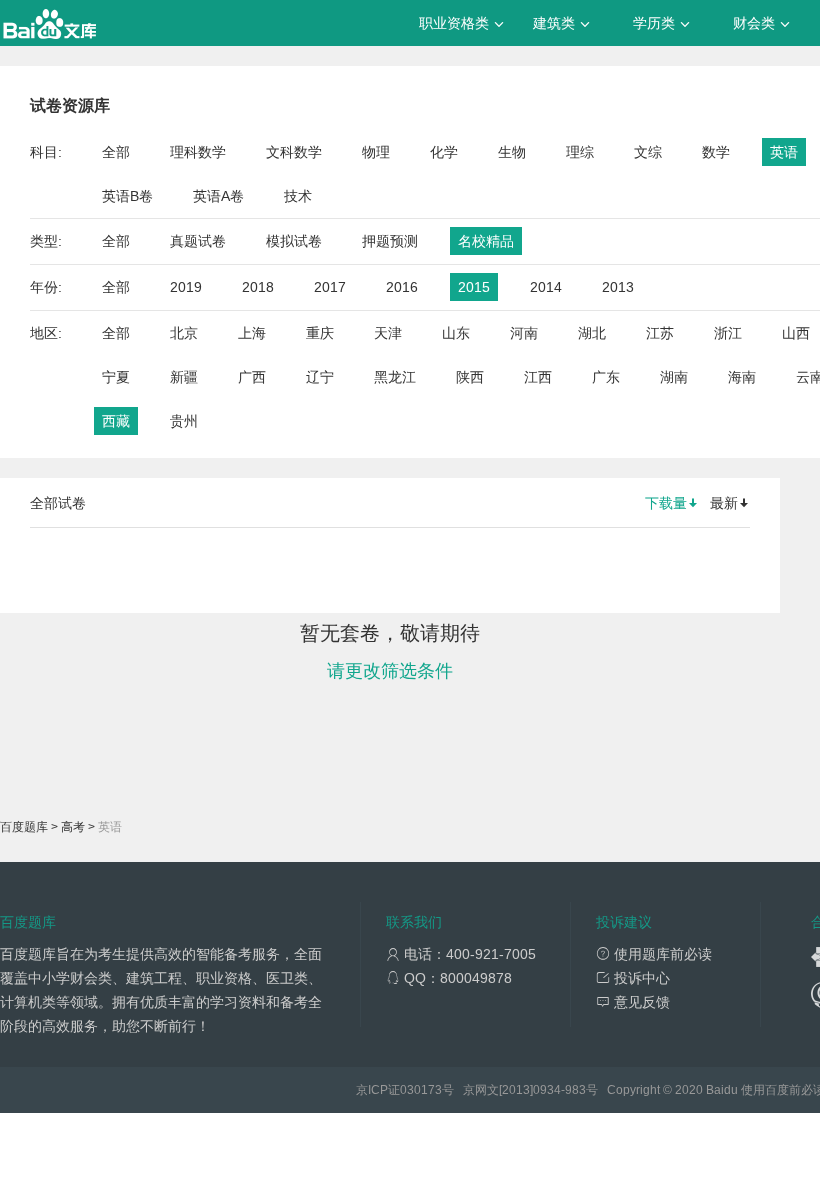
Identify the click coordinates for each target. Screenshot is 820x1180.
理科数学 (198, 152)
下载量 (666, 503)
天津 (388, 333)
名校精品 (486, 241)
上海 (252, 333)
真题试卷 (198, 241)
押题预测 (390, 241)
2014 (546, 287)
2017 (330, 287)
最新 (724, 503)
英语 (784, 152)
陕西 (470, 377)
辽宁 (320, 377)
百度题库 (24, 827)
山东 (456, 333)
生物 (512, 152)
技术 (298, 196)
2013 (618, 287)
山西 (796, 333)
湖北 (592, 333)
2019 (186, 287)
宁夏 (116, 377)
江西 (538, 377)
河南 (524, 333)
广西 (252, 377)
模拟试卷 (294, 241)
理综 (580, 152)
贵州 (184, 421)
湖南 (674, 377)
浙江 (728, 333)
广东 (606, 377)
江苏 (660, 333)
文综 (648, 152)
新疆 (184, 377)
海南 (742, 377)
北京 (184, 333)
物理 (376, 152)
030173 (421, 1090)
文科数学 (294, 152)
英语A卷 (218, 196)
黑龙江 (395, 377)
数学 (716, 152)
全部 (116, 152)
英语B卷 (127, 196)
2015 (474, 287)
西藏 (116, 421)
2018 (258, 287)
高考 (73, 827)
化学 (444, 152)
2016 (402, 287)
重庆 (320, 333)
